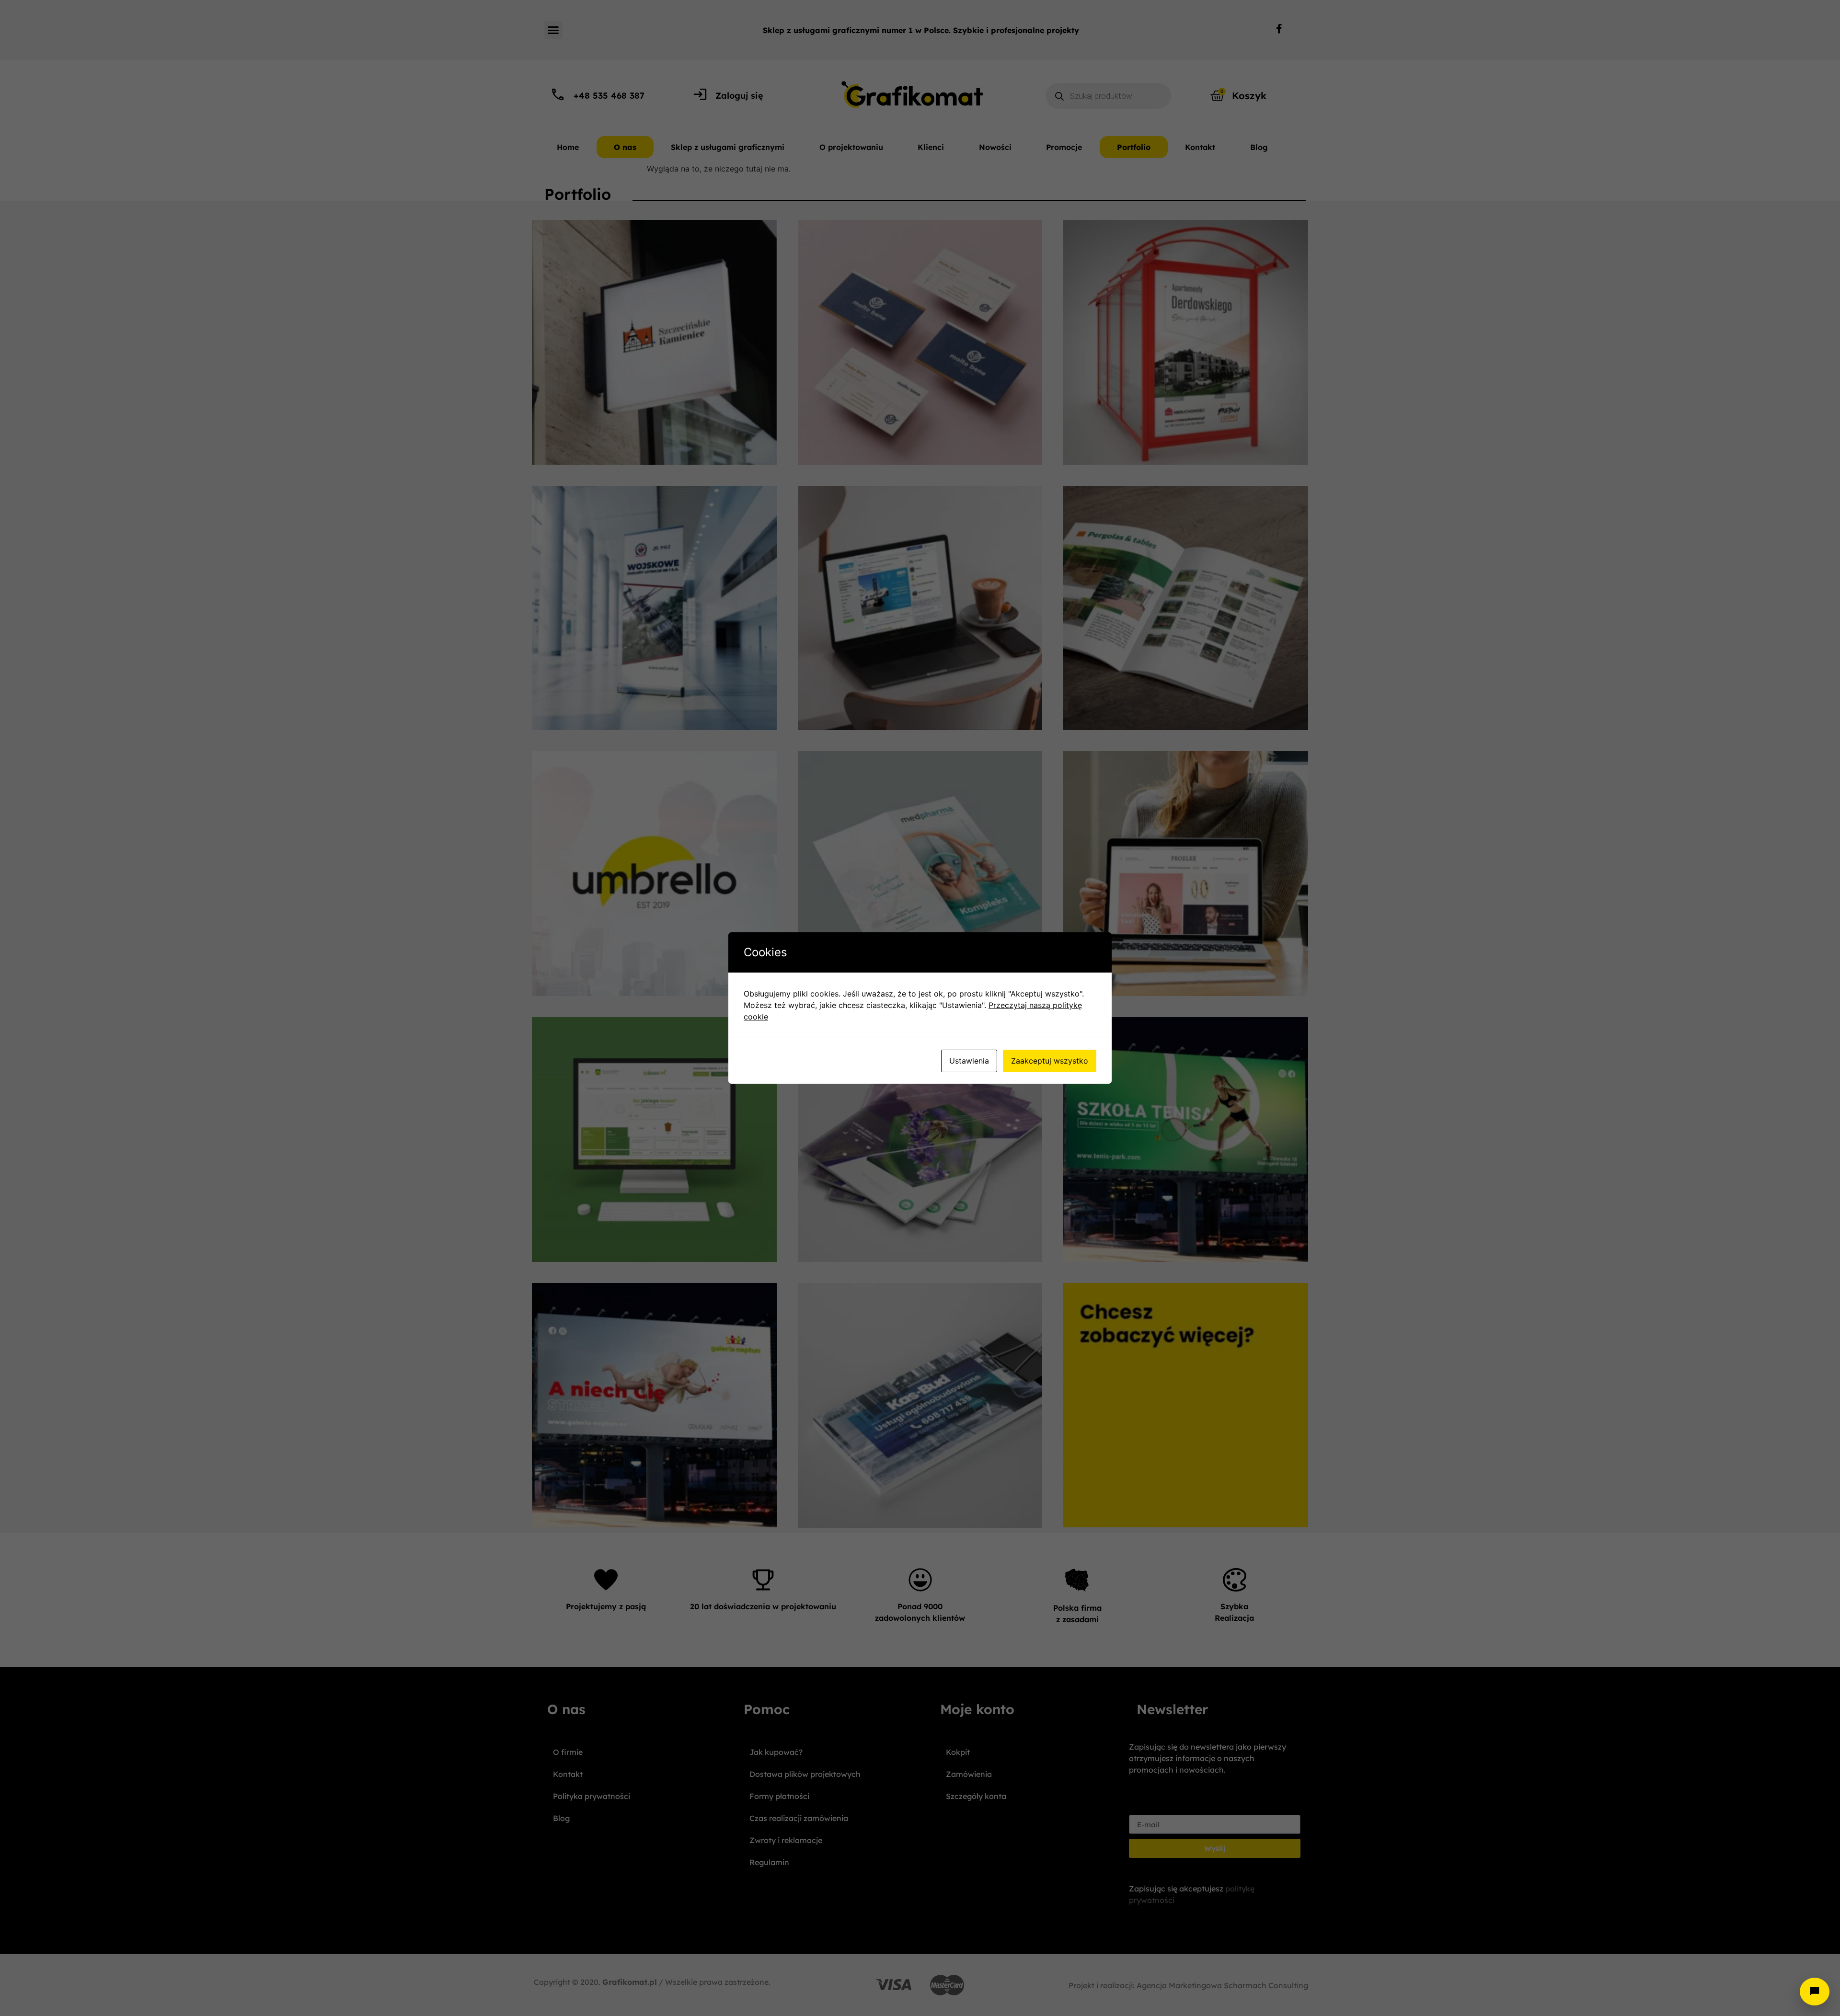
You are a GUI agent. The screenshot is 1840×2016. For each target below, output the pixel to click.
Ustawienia (969, 1061)
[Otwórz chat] (1815, 1992)
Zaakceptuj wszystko (1050, 1061)
